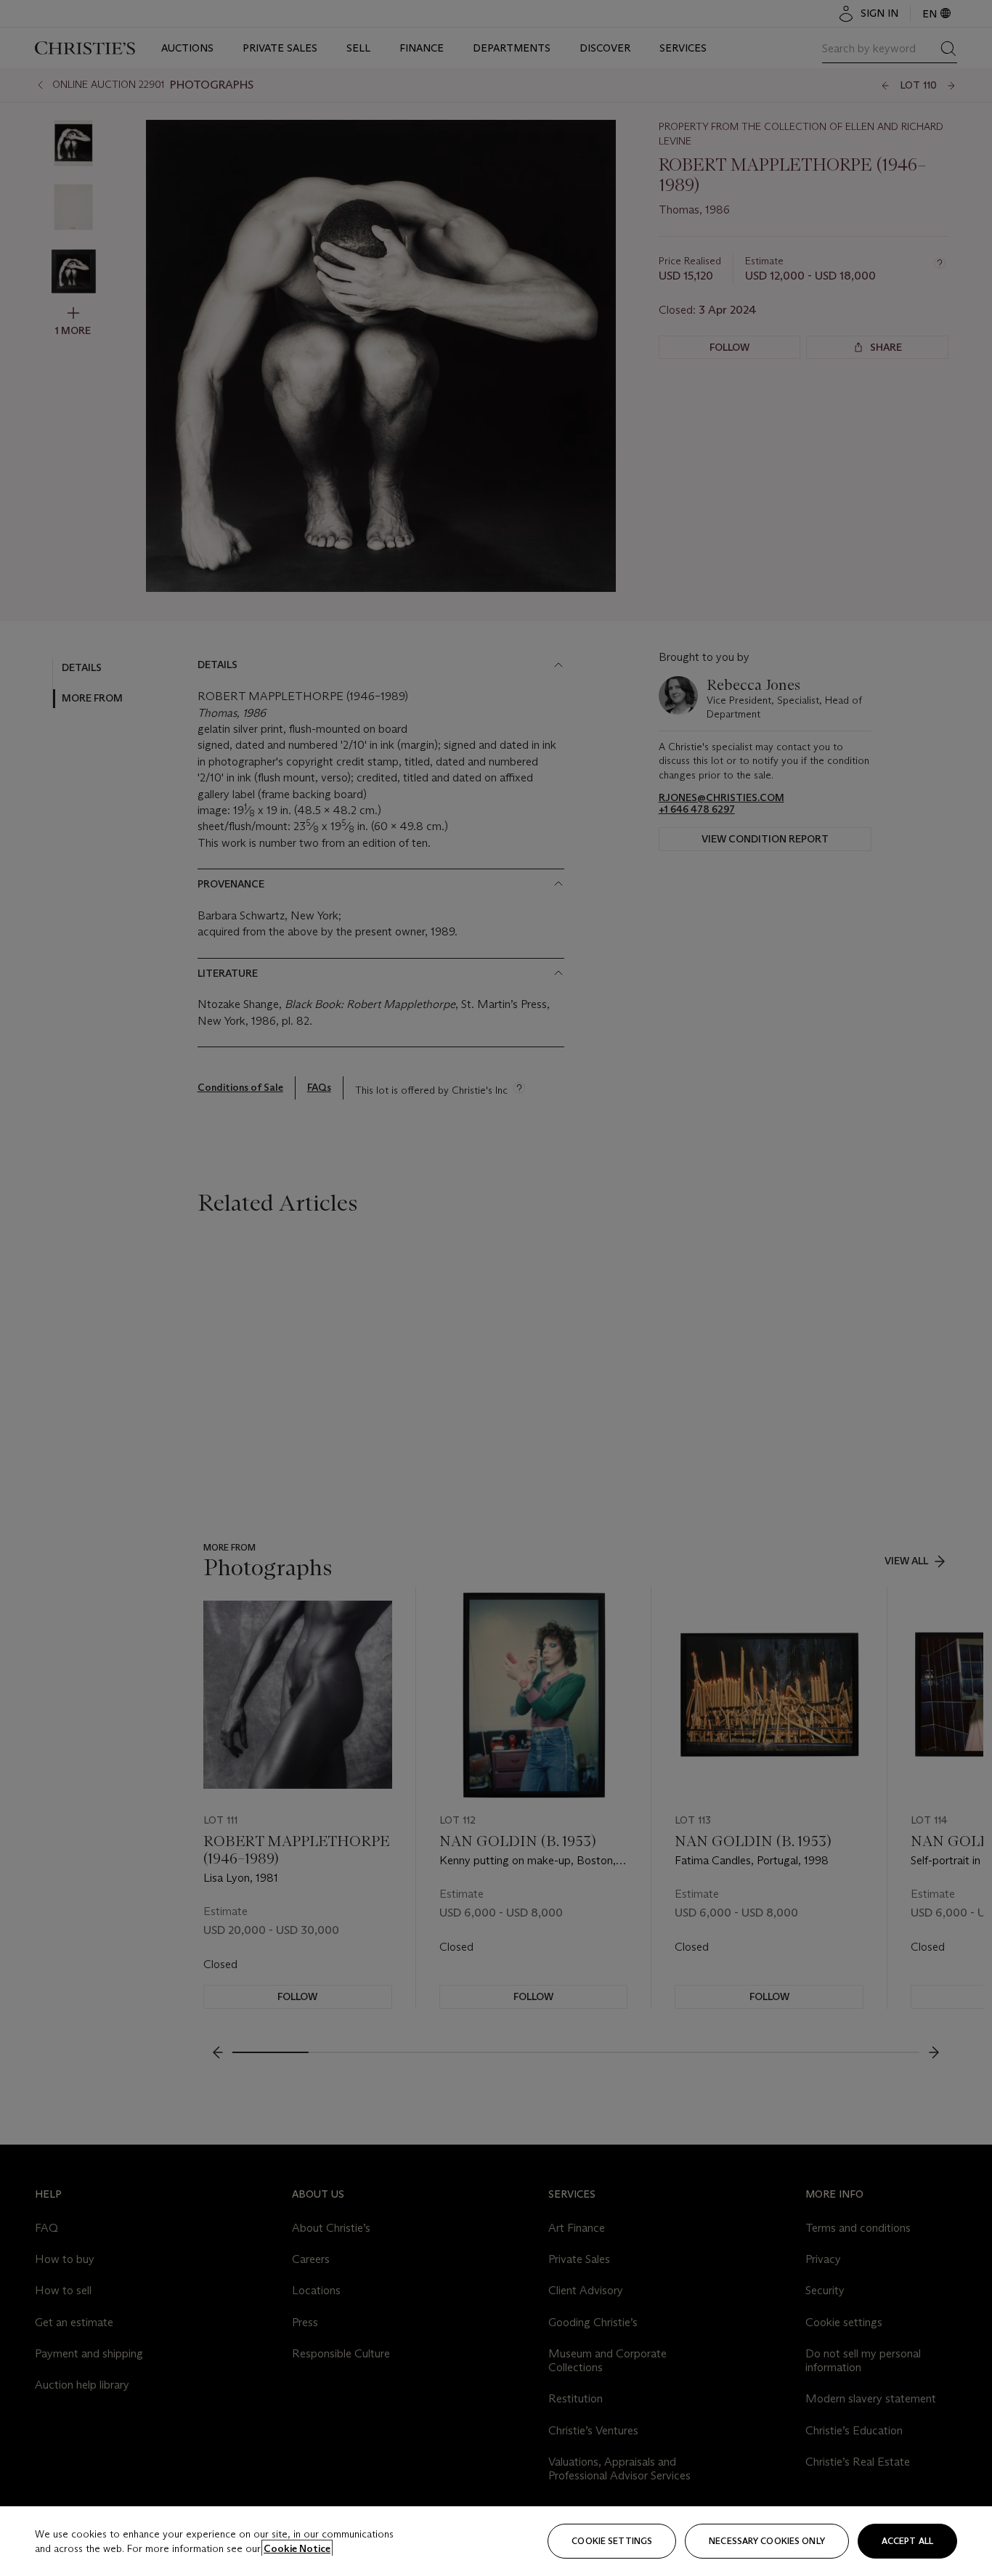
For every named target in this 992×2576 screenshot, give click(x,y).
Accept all (907, 2541)
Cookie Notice (297, 2548)
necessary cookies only (767, 2541)
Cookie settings (612, 2541)
